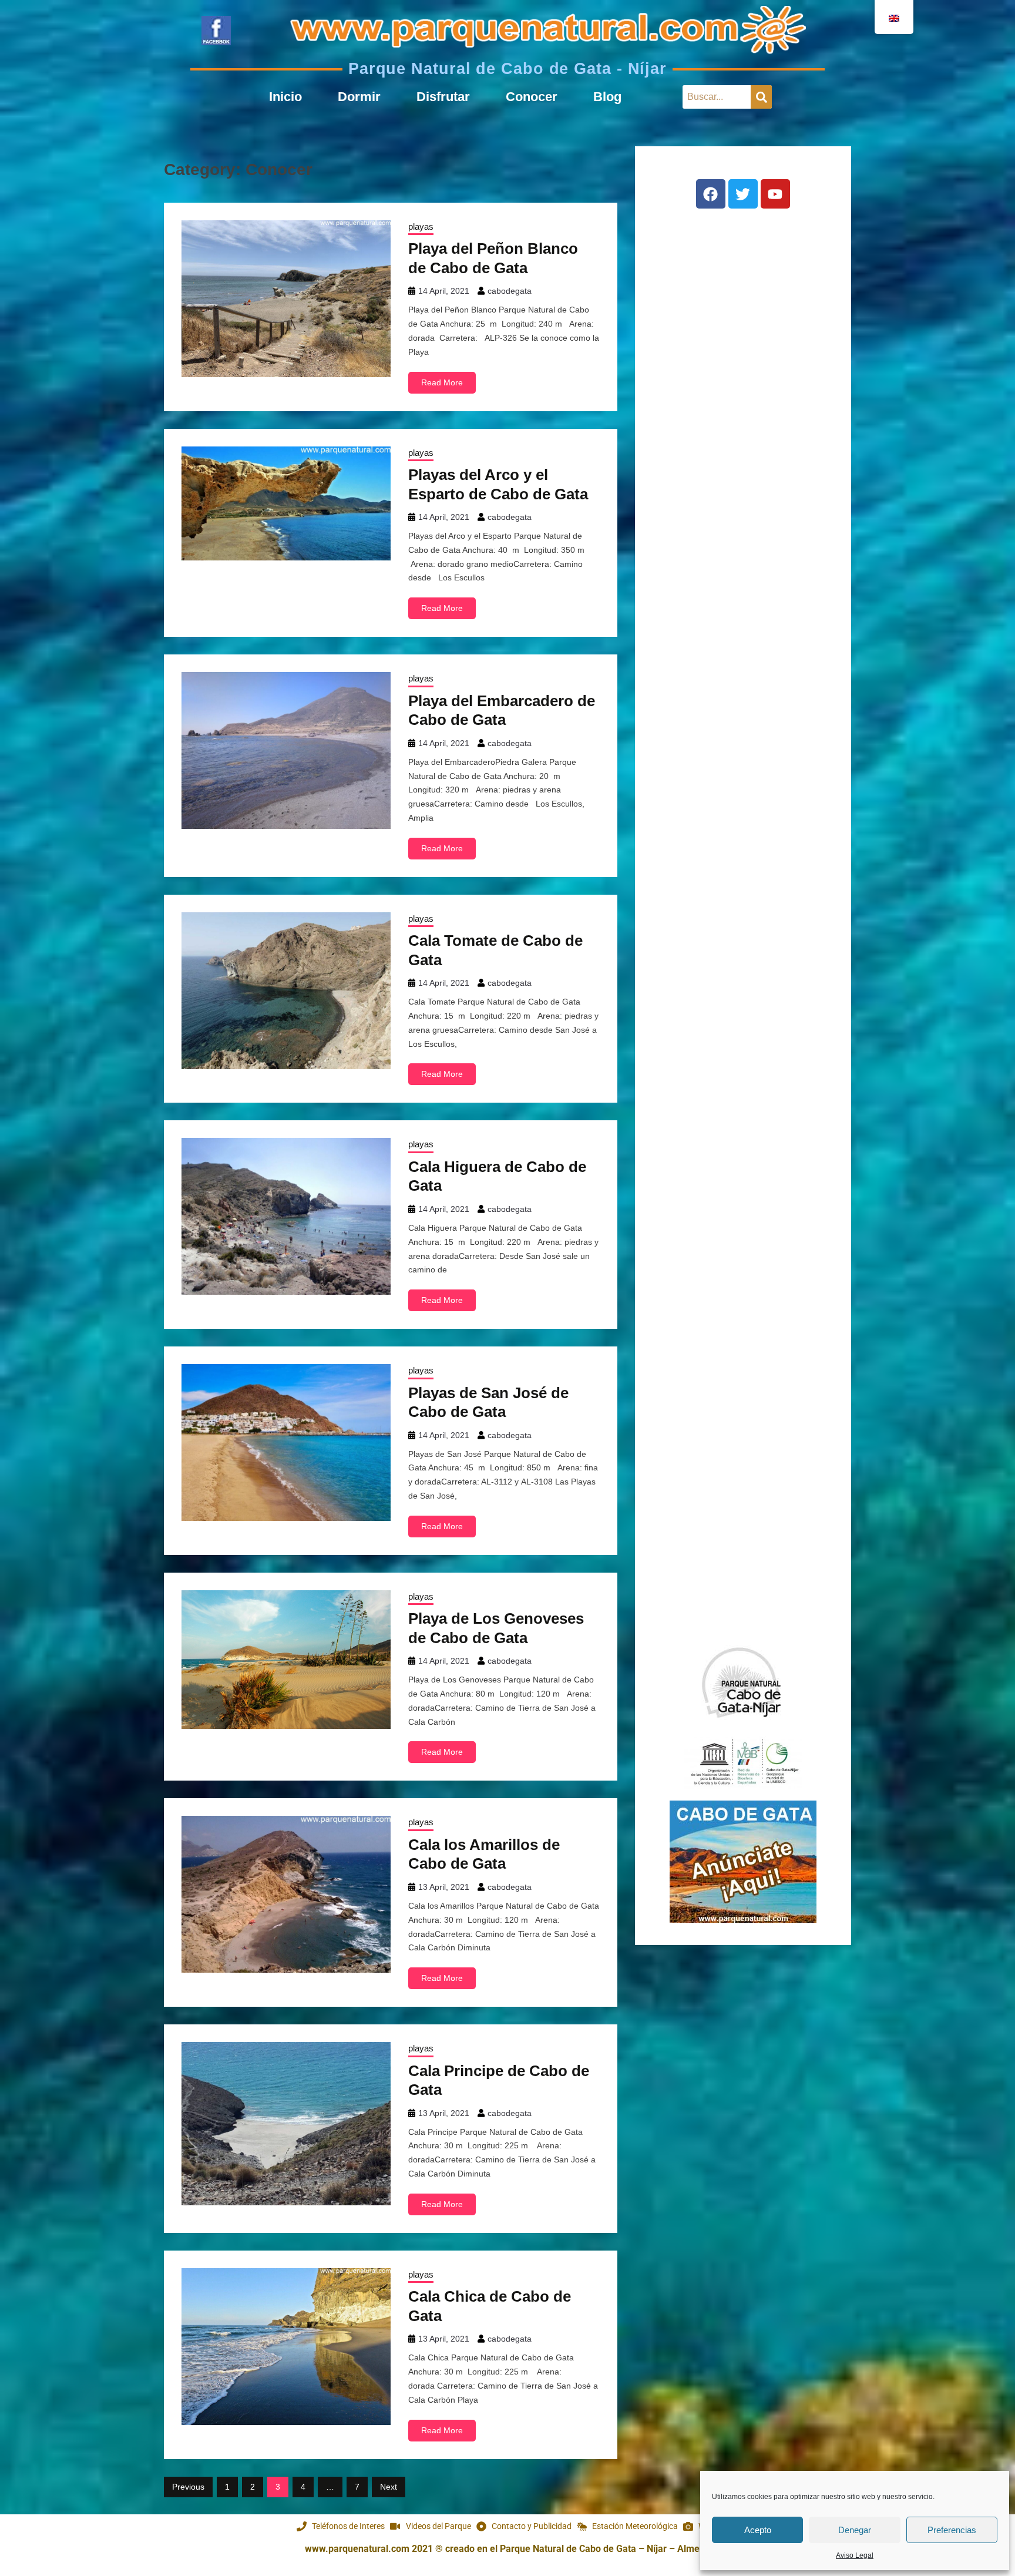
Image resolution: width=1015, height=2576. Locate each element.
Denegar (855, 2530)
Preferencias (952, 2530)
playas (421, 226)
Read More (442, 382)
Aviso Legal (855, 2555)
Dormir (359, 97)
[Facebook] (711, 194)
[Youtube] (775, 194)
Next (389, 2487)
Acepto (758, 2530)
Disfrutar (443, 97)
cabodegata (510, 291)
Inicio (285, 97)
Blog (607, 97)
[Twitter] (743, 194)
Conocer (532, 97)
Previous (188, 2487)
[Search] (761, 97)
